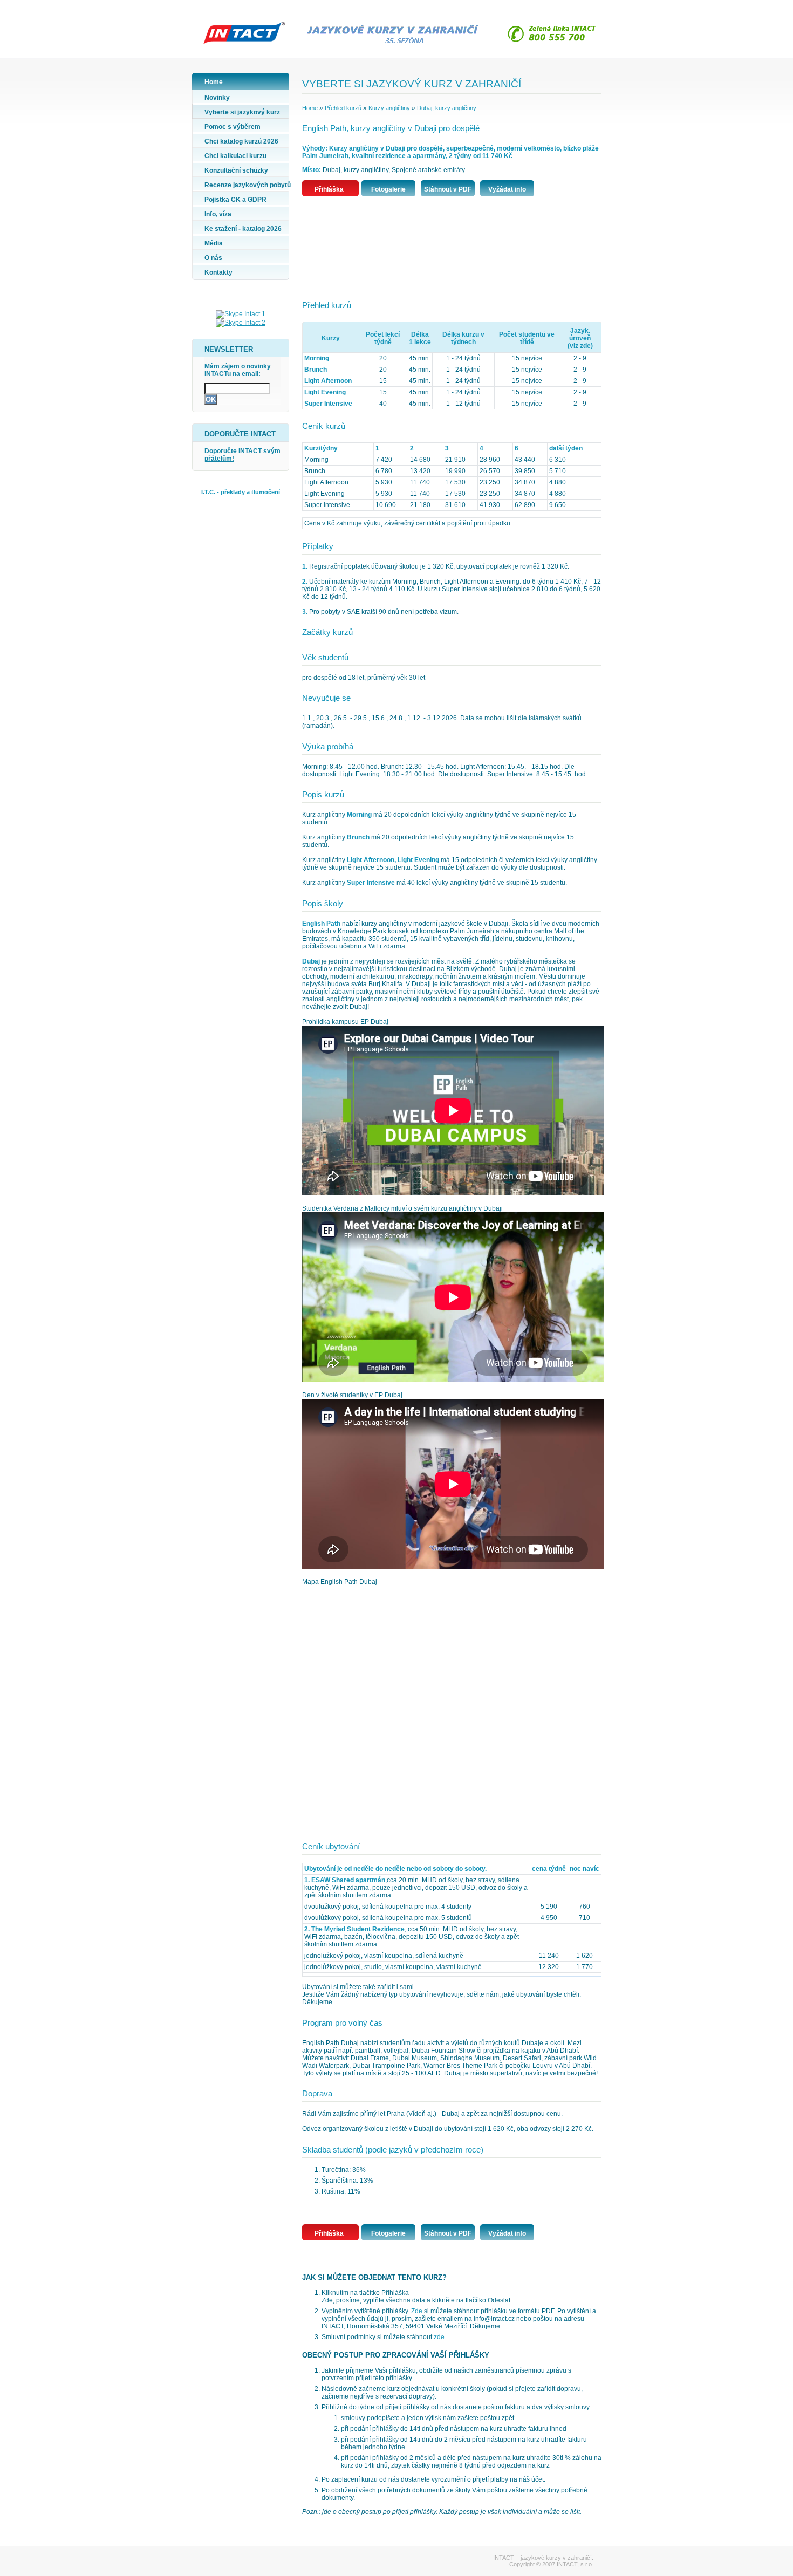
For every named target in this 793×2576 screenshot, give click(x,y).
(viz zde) (580, 346)
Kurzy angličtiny (389, 108)
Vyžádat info (507, 189)
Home (310, 108)
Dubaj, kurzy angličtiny (447, 108)
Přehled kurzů (343, 108)
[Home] (241, 46)
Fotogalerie (388, 189)
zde (439, 2337)
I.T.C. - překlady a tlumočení (241, 492)
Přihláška (329, 189)
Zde (417, 2311)
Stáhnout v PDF (448, 189)
